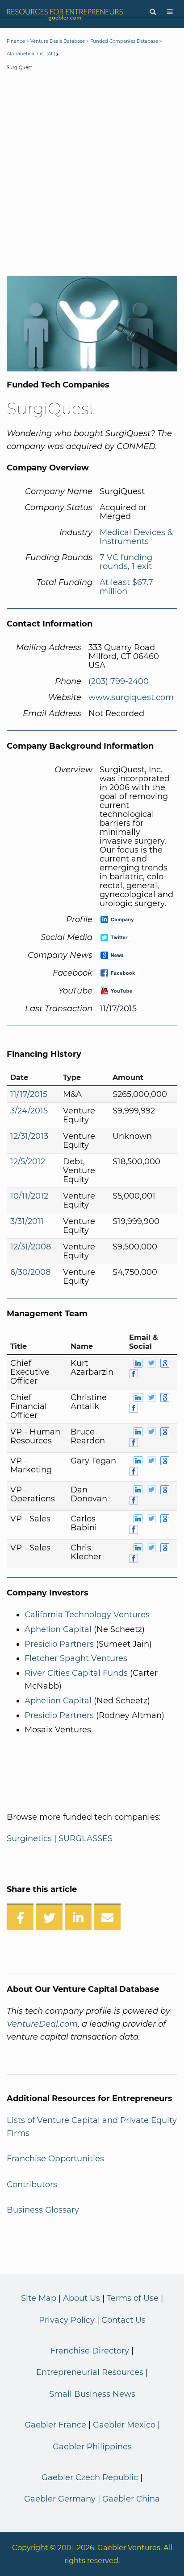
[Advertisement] (92, 175)
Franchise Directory (90, 2351)
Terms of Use (133, 2298)
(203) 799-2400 (119, 681)
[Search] (153, 12)
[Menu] (170, 12)
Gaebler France (55, 2425)
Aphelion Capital (58, 1629)
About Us (82, 2298)
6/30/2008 (30, 1272)
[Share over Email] (107, 1917)
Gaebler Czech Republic (90, 2477)
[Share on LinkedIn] (78, 1917)
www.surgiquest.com (131, 697)
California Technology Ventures (87, 1615)
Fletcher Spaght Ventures (76, 1658)
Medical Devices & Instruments (136, 537)
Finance (16, 41)
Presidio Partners (59, 1644)
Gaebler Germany (60, 2499)
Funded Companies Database (124, 41)
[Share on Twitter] (49, 1917)
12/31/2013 (29, 1136)
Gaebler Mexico (124, 2425)
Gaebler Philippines (92, 2447)
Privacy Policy (67, 2320)
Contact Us (123, 2320)
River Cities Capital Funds (76, 1673)
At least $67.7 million (126, 587)
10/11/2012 (29, 1196)
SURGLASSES (86, 1838)
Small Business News (92, 2394)
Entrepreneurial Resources (90, 2372)
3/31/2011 (27, 1221)
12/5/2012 (28, 1162)
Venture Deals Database (58, 41)
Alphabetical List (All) (31, 54)
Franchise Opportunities (55, 2159)
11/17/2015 (29, 1094)
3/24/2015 (29, 1111)
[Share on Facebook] (20, 1917)
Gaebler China (131, 2499)
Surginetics (29, 1838)
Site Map (39, 2298)
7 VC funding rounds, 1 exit (126, 562)
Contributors (32, 2184)
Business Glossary (43, 2210)
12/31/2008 (31, 1247)
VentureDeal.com (42, 2024)
